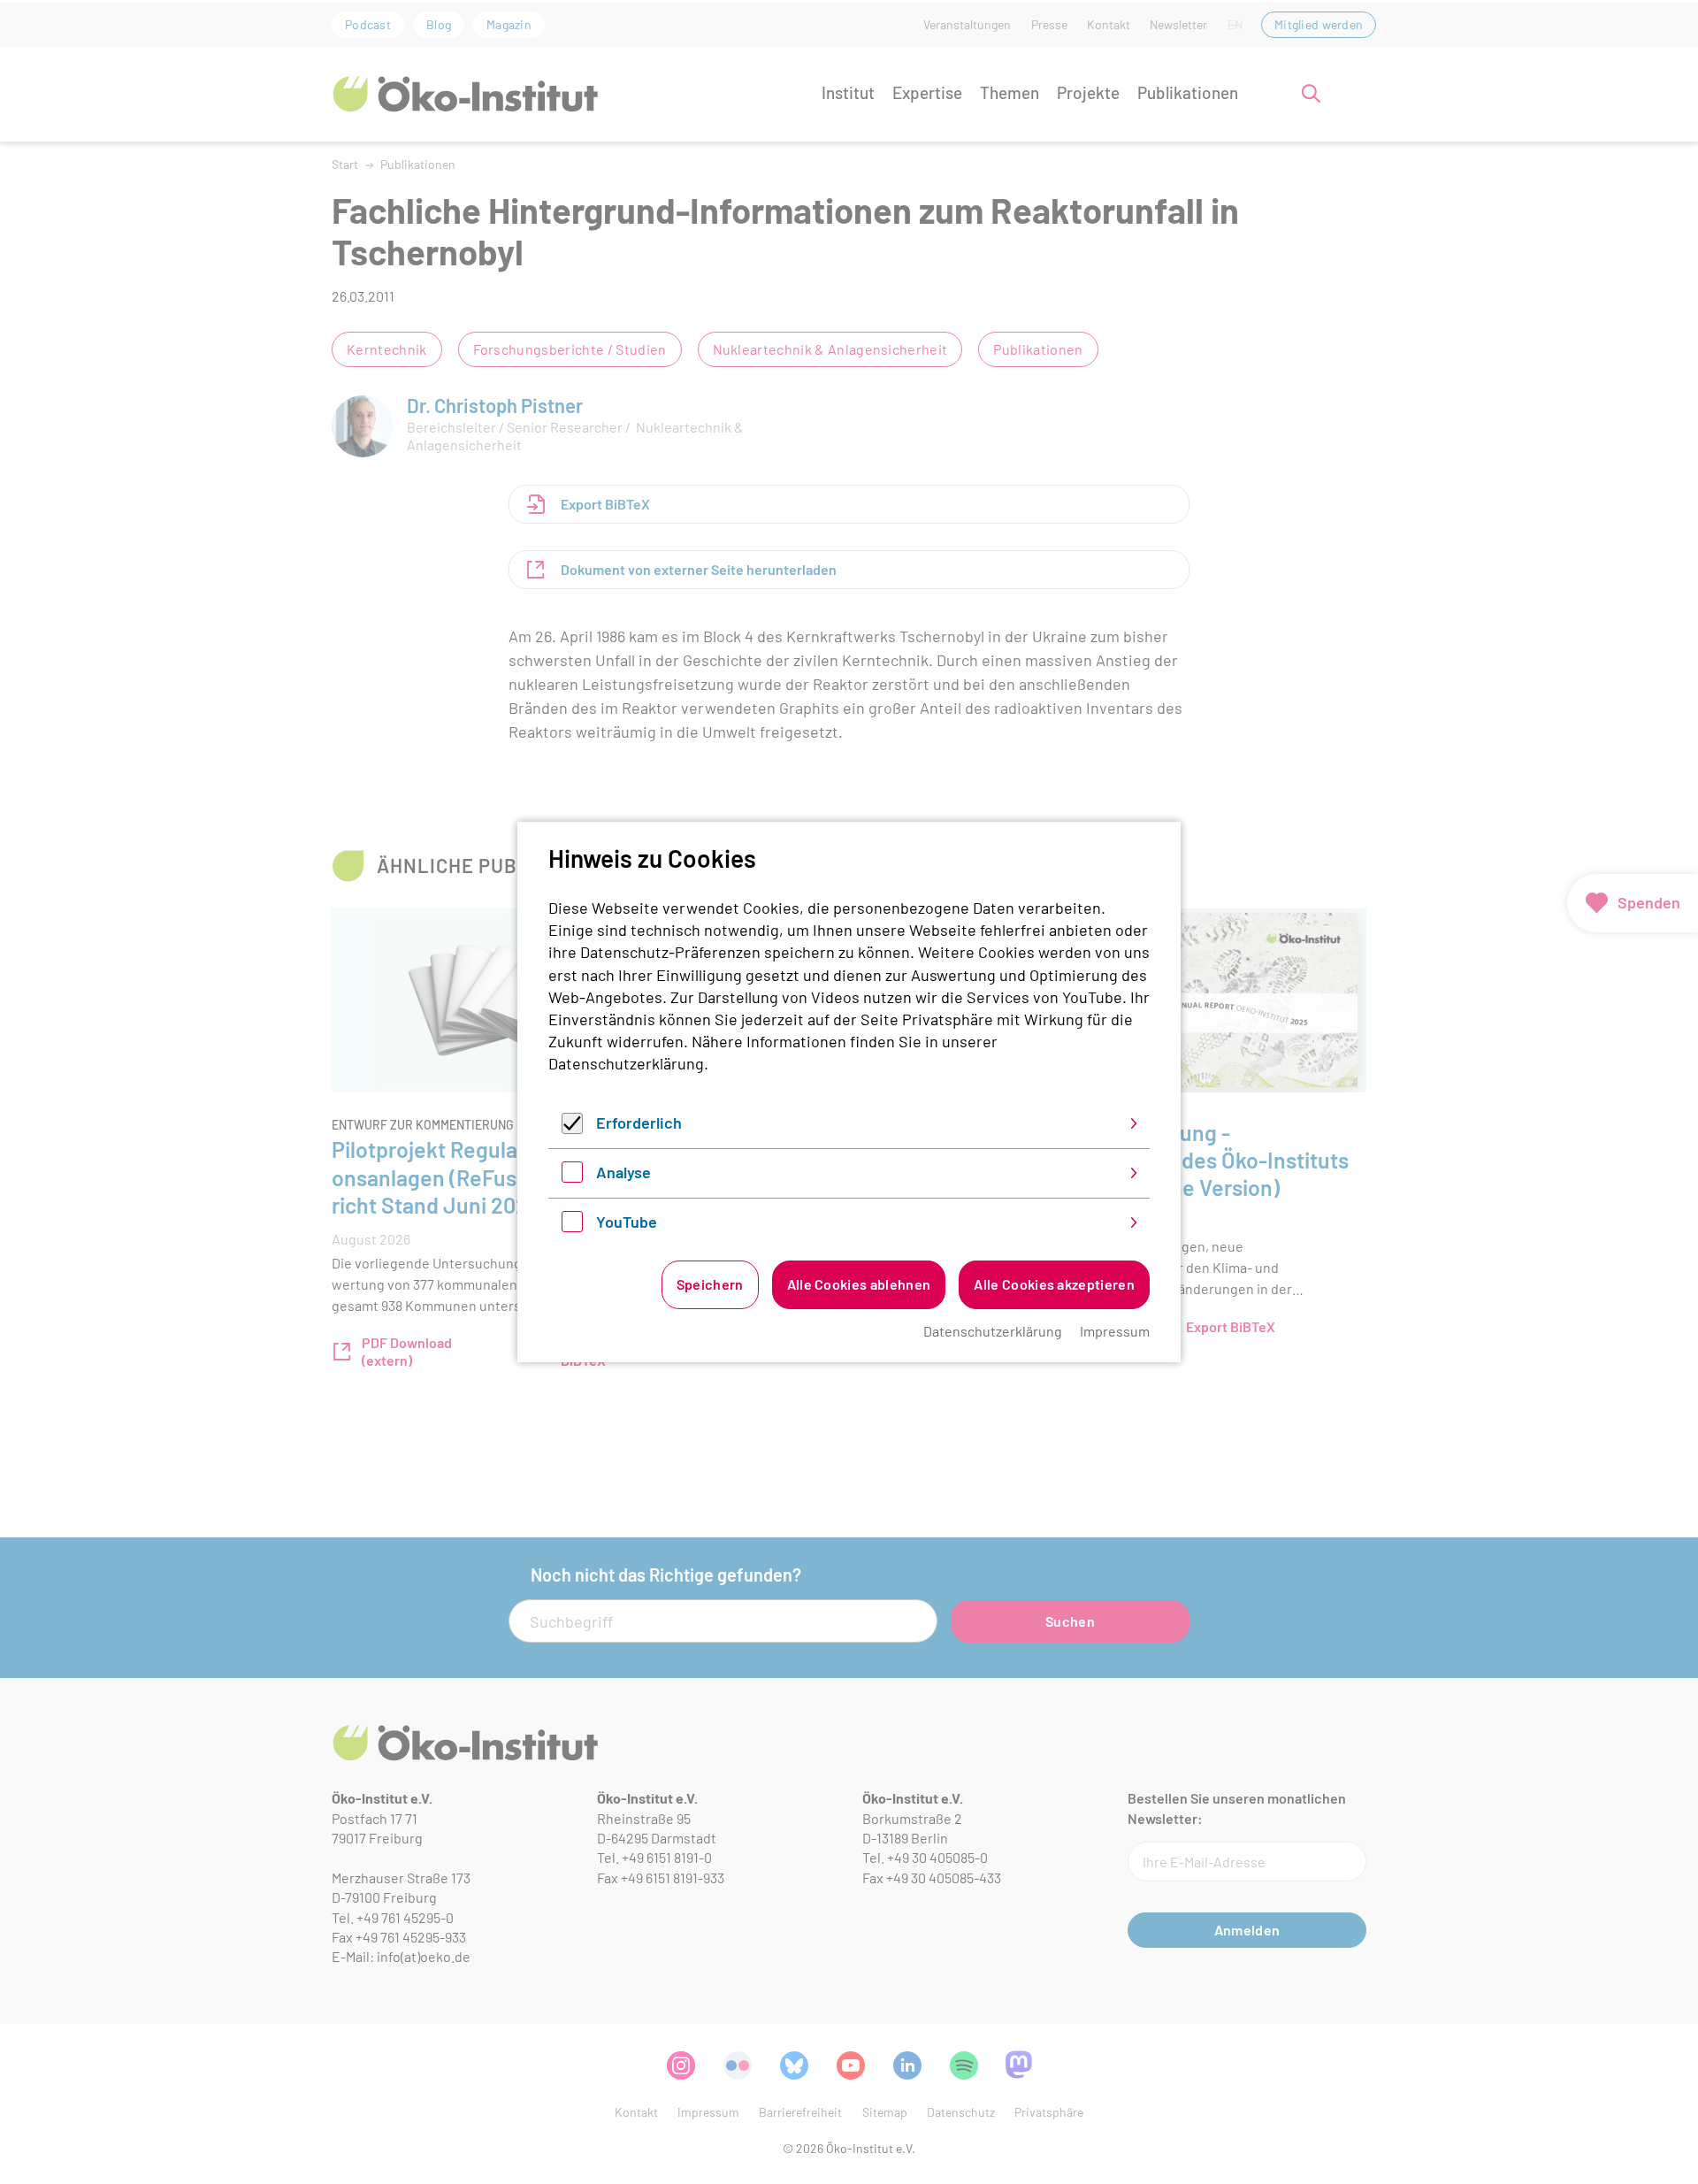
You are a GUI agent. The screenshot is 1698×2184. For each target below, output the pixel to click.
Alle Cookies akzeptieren (1054, 1284)
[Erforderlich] (572, 1128)
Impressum (1115, 1331)
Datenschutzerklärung (626, 1063)
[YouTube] (572, 1226)
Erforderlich (639, 1123)
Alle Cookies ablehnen (859, 1284)
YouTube (627, 1222)
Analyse (623, 1172)
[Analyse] (572, 1176)
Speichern (710, 1284)
